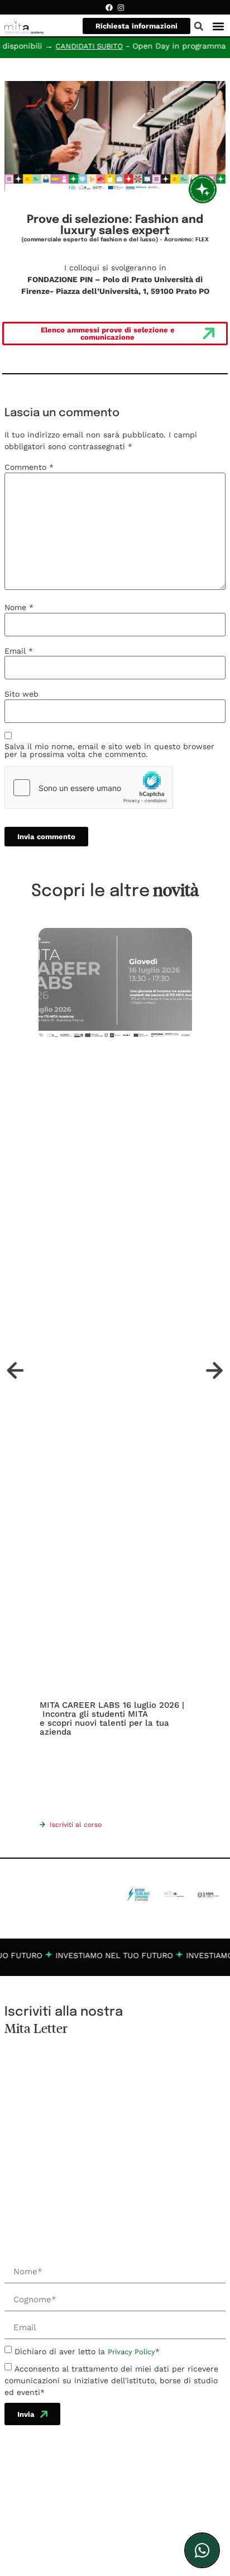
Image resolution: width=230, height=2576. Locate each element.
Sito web (21, 694)
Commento (29, 467)
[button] (219, 26)
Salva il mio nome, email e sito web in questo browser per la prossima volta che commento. (109, 750)
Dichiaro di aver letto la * (87, 2351)
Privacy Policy (131, 2352)
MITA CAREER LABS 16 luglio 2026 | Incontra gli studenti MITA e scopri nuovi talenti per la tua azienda (112, 1718)
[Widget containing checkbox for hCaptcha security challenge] (89, 788)
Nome (19, 607)
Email (19, 651)
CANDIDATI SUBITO (74, 46)
